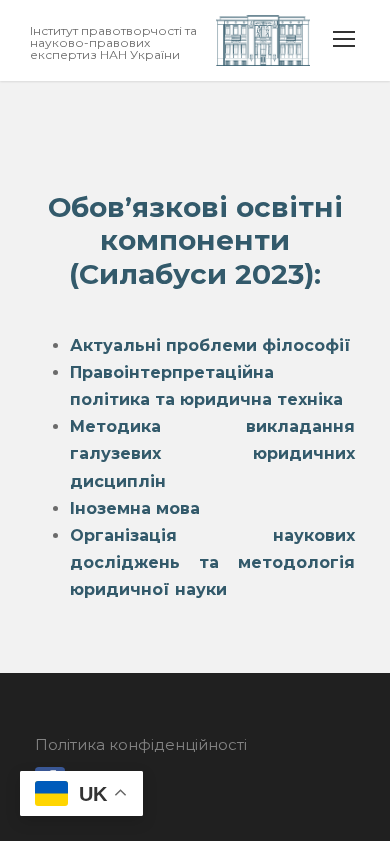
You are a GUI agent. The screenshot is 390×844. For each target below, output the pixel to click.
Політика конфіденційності (141, 744)
